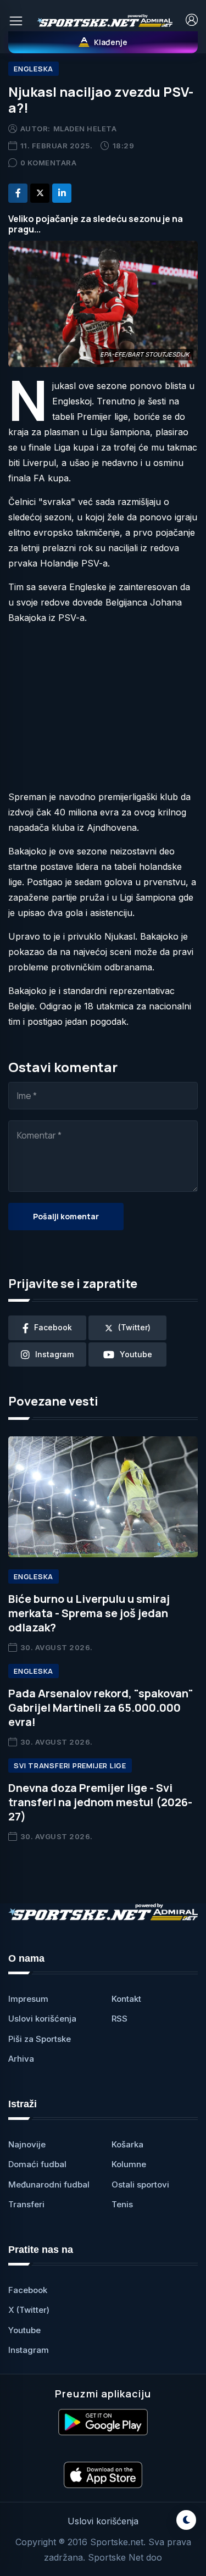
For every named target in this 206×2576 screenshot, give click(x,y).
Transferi (26, 2204)
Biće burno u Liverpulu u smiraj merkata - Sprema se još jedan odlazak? (89, 1613)
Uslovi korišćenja (42, 2019)
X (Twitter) (29, 2310)
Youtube (24, 2330)
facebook (53, 1327)
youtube (136, 1354)
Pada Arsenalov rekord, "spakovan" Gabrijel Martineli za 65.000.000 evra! (101, 1708)
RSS (119, 2019)
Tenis (122, 2204)
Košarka (127, 2144)
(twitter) (134, 1327)
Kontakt (126, 1999)
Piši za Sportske (40, 2039)
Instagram (29, 2350)
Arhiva (21, 2059)
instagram (54, 1354)
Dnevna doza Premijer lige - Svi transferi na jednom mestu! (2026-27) (100, 1802)
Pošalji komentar (66, 1216)
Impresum (28, 1999)
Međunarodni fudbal (49, 2184)
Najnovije (27, 2144)
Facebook (28, 2290)
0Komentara (49, 163)
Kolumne (129, 2164)
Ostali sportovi (140, 2184)
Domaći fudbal (37, 2164)
